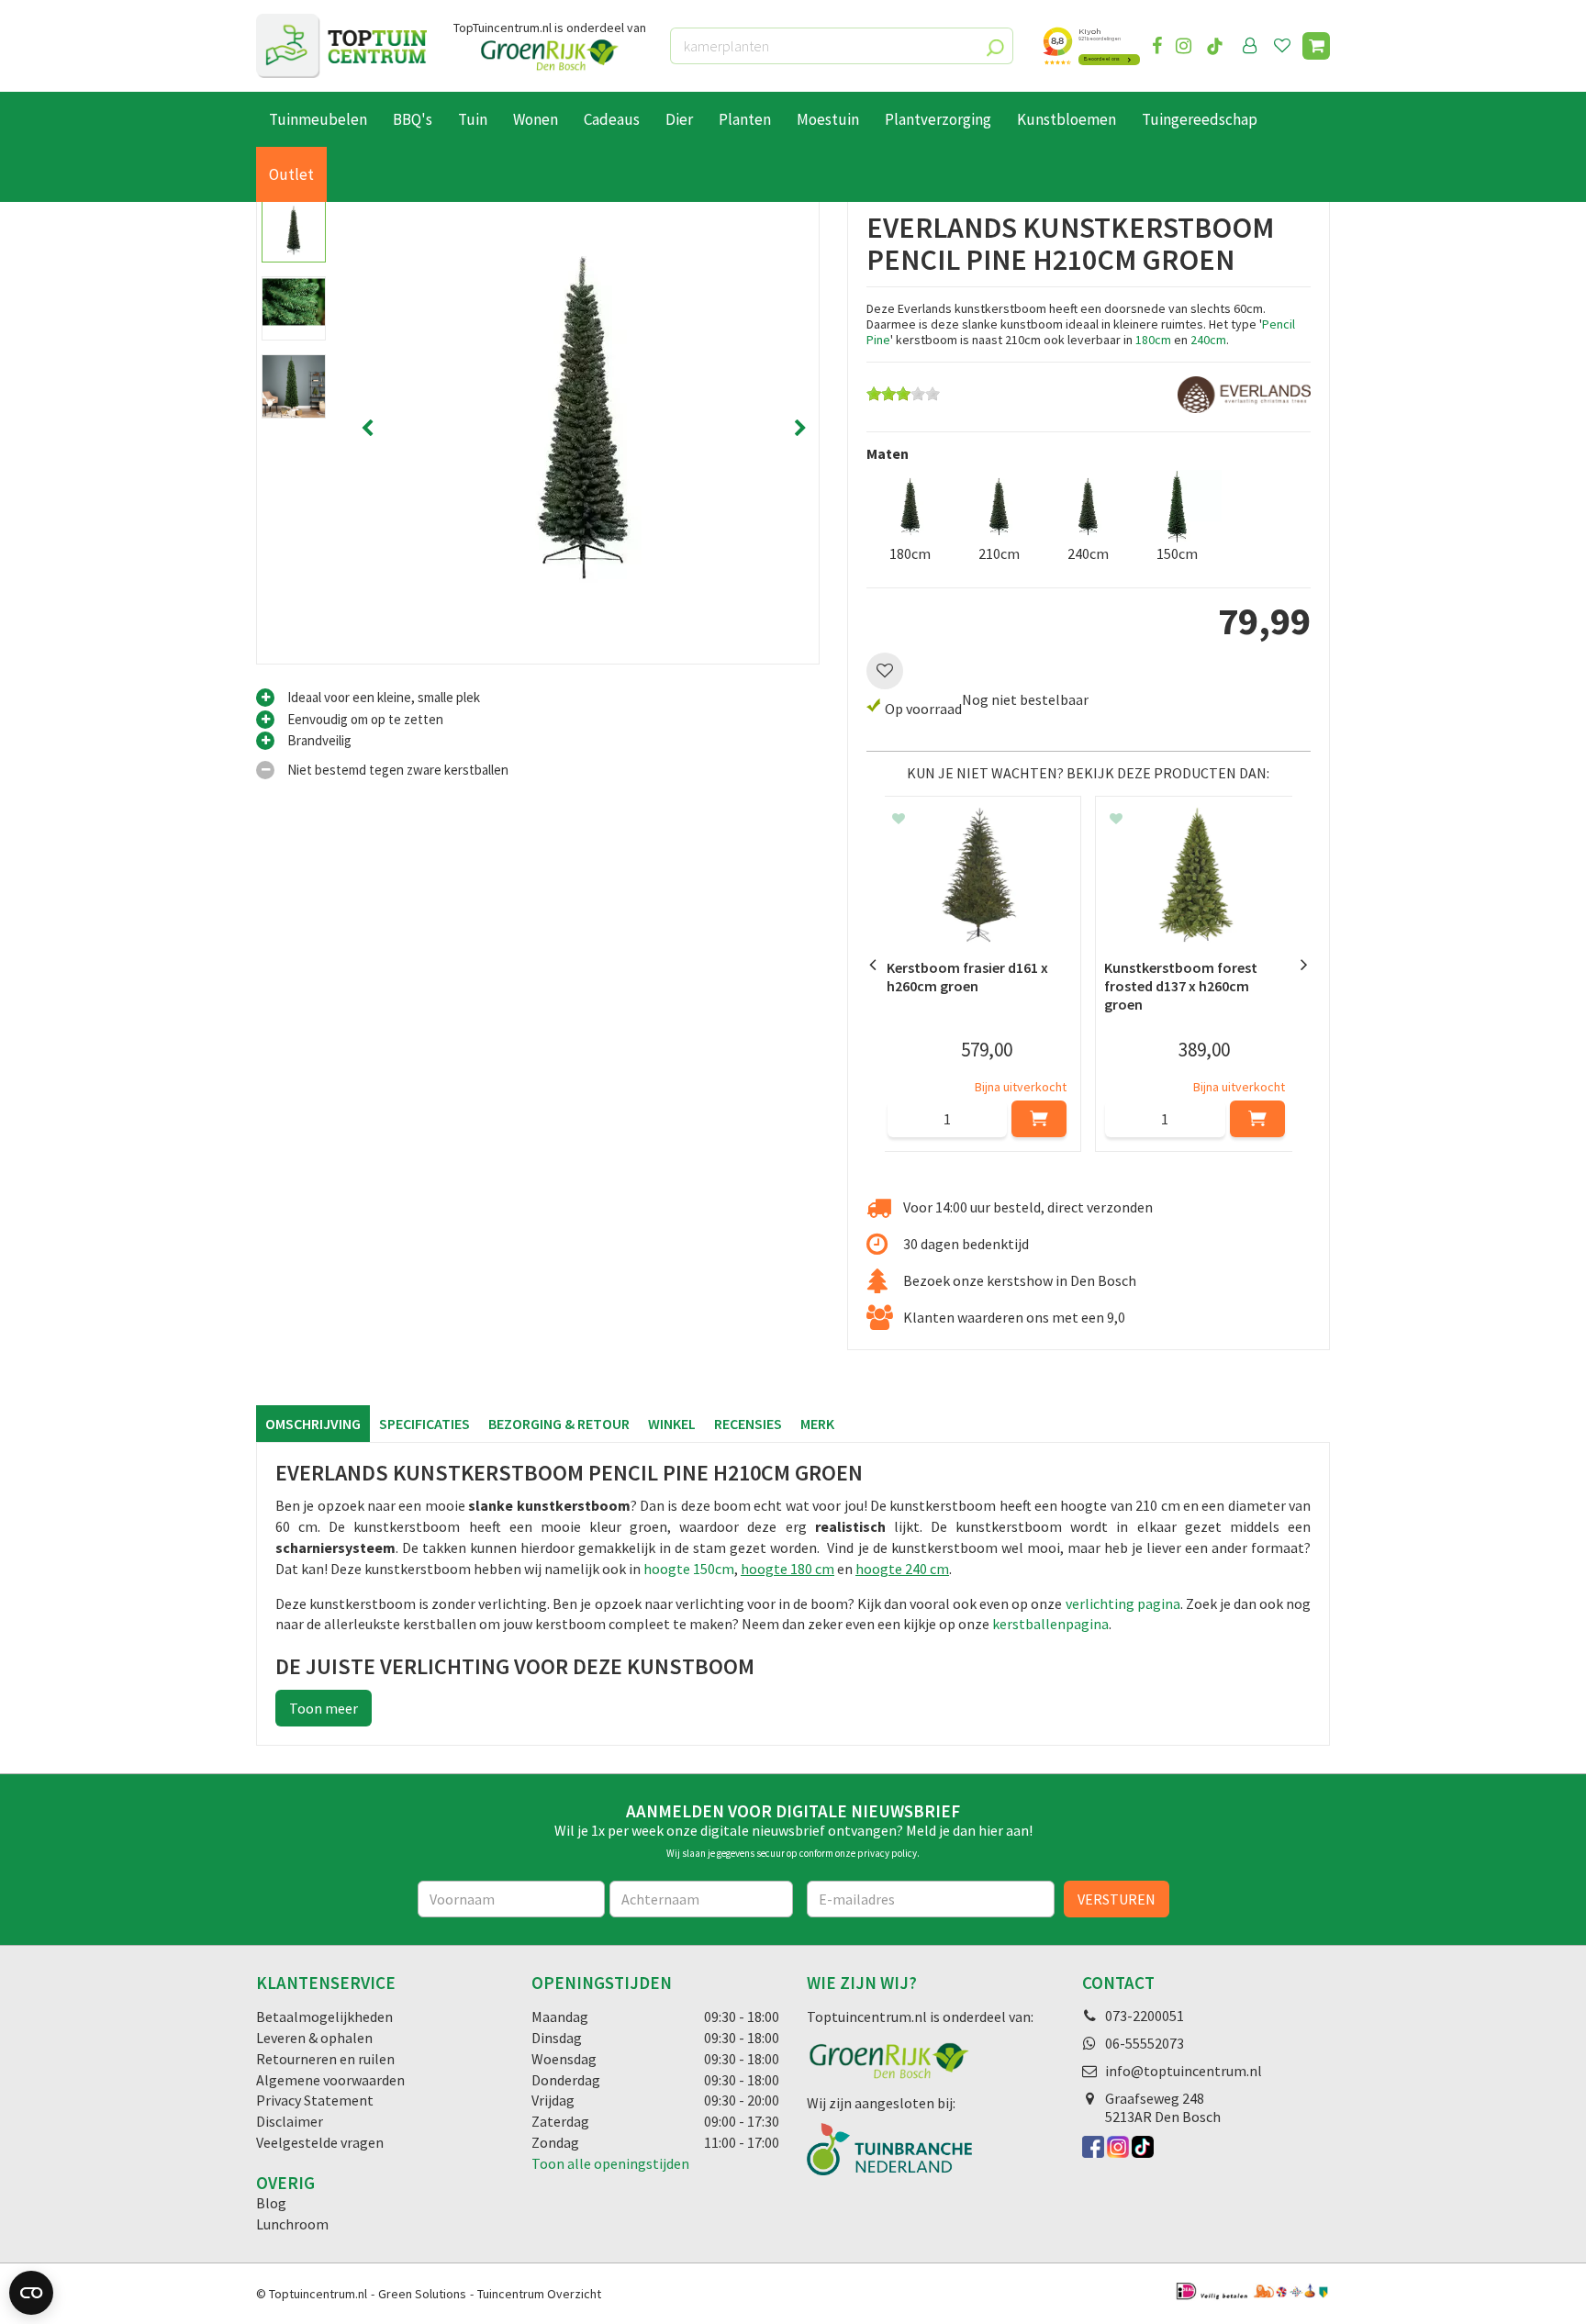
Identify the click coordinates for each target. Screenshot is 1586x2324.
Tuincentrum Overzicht (539, 2294)
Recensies (748, 1424)
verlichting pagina (1123, 1603)
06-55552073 (1145, 2043)
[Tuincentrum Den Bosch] (341, 46)
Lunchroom (292, 2224)
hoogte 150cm (689, 1569)
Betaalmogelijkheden (324, 2017)
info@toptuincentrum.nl (1184, 2071)
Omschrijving (313, 1424)
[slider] (903, 394)
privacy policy (887, 1853)
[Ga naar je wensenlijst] (1286, 46)
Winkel (672, 1424)
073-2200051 (1145, 2016)
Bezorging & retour (559, 1424)
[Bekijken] (1316, 46)
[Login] (1250, 46)
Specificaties (424, 1424)
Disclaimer (290, 2121)
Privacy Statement (315, 2100)
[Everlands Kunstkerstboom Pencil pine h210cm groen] (584, 429)
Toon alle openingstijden (610, 2163)
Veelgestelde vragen (320, 2142)
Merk (817, 1424)
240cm (1208, 340)
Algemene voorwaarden (330, 2080)
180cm (1153, 340)
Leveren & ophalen (314, 2038)
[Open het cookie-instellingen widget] (31, 2293)
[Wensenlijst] (1282, 46)
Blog (271, 2203)
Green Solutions (422, 2294)
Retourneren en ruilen (325, 2059)
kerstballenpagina (1050, 1624)
